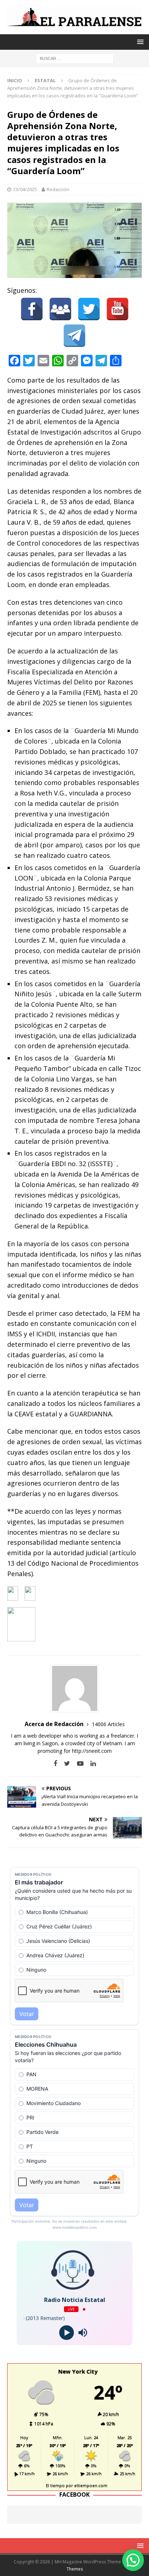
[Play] (66, 2333)
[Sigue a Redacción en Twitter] (64, 1763)
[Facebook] (32, 309)
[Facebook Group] (60, 309)
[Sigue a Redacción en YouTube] (78, 1763)
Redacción (58, 189)
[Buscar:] (75, 58)
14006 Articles (108, 1724)
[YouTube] (118, 309)
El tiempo (55, 2485)
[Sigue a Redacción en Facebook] (55, 1763)
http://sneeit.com (92, 1751)
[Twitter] (89, 309)
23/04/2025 (25, 189)
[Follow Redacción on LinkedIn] (90, 1763)
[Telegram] (74, 336)
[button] (133, 2560)
